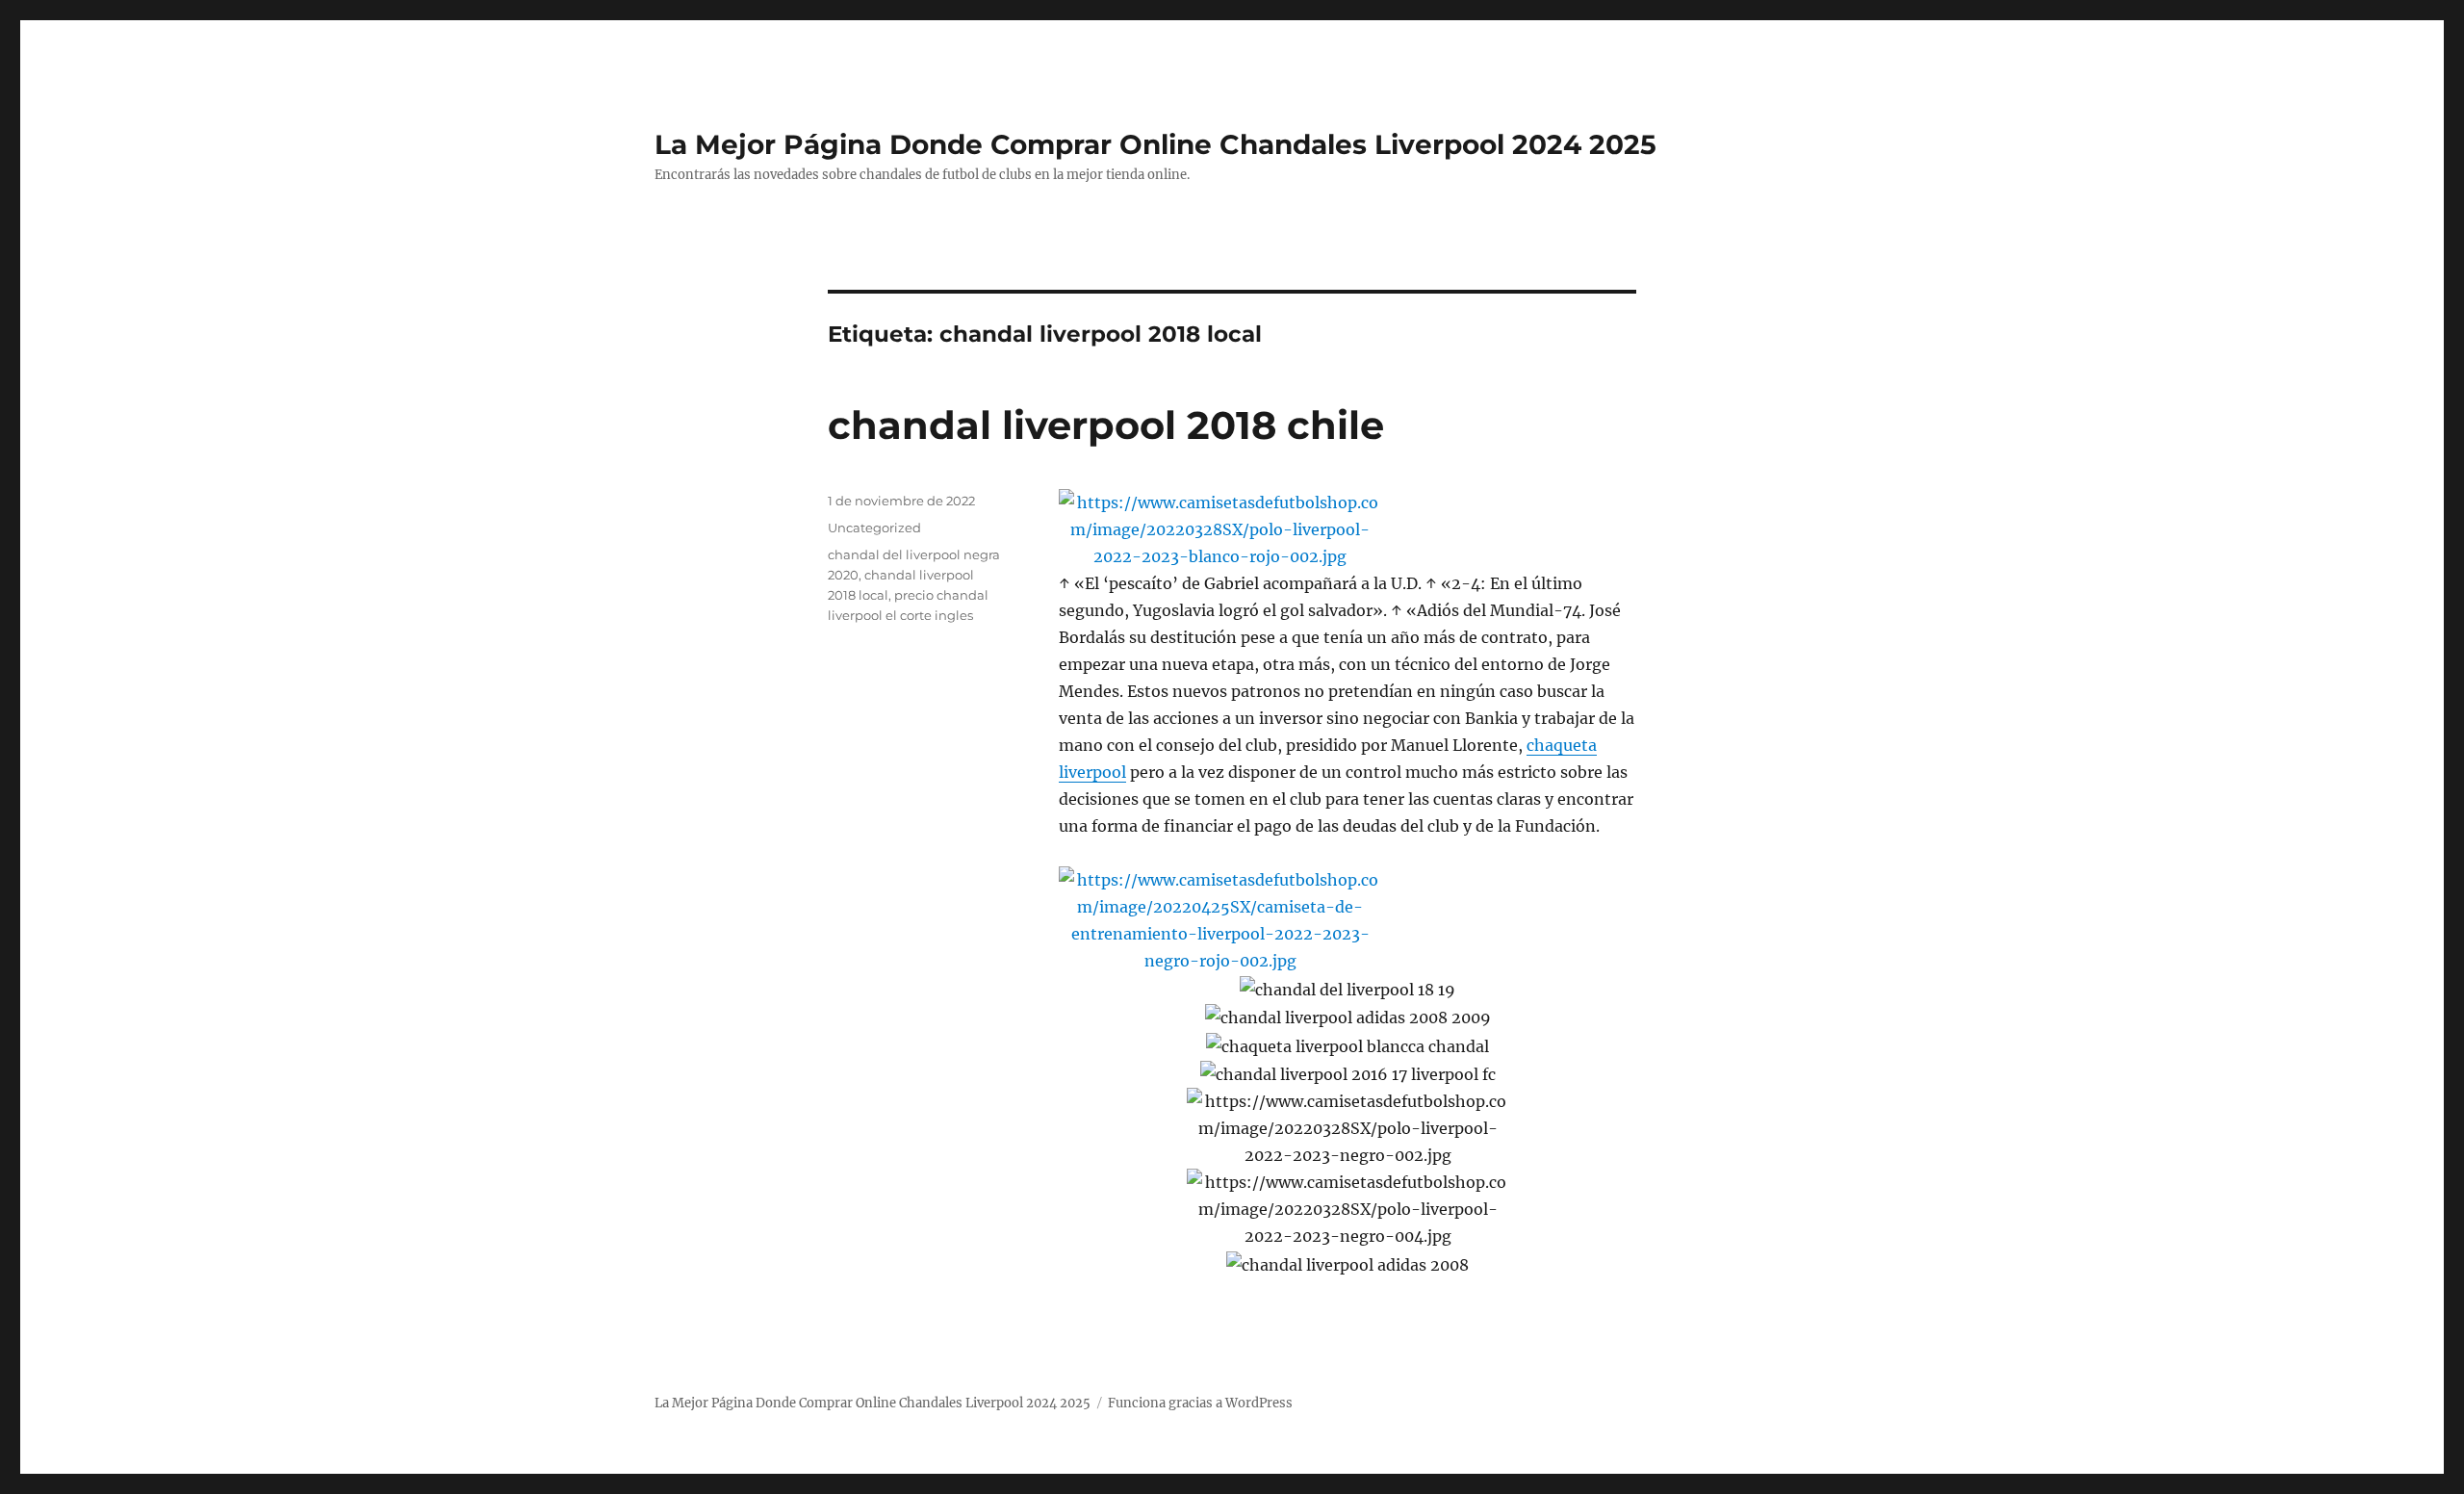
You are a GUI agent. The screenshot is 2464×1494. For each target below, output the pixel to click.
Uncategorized (874, 528)
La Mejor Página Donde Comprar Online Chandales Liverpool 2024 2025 (1155, 144)
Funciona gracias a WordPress (1200, 1403)
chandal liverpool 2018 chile (1106, 425)
